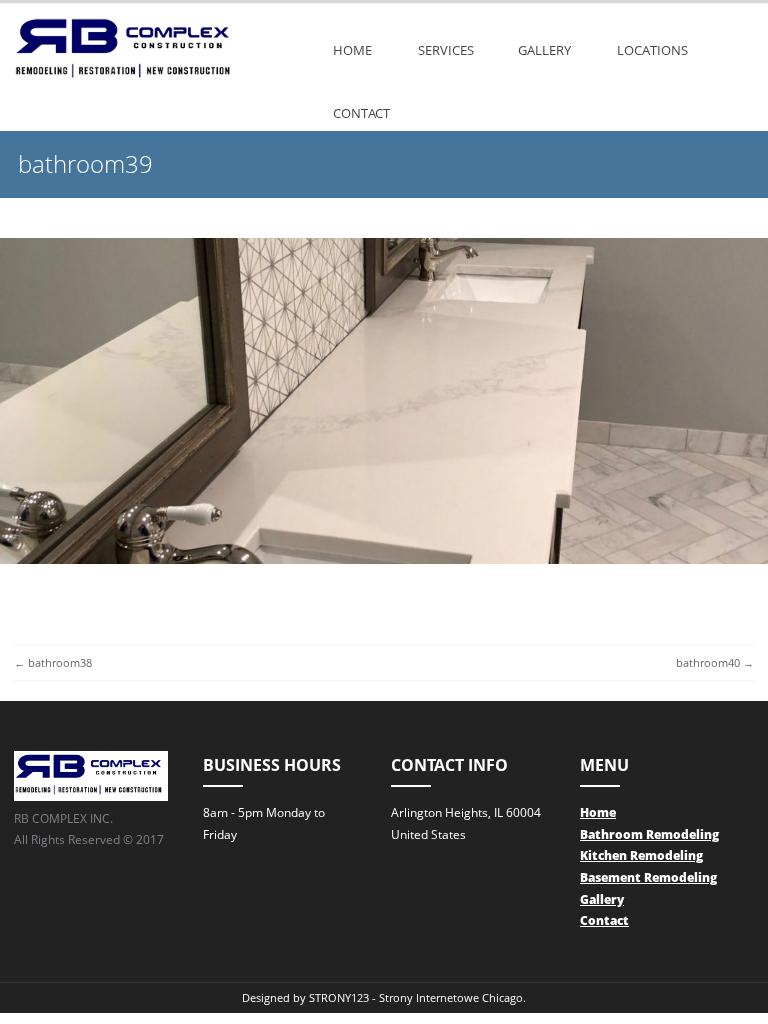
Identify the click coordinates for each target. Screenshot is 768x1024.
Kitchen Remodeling (641, 855)
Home (352, 50)
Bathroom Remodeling (649, 834)
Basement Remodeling (648, 877)
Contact (361, 113)
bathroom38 (60, 662)
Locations (652, 50)
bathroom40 (708, 662)
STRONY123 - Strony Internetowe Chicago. (417, 997)
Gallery (544, 50)
